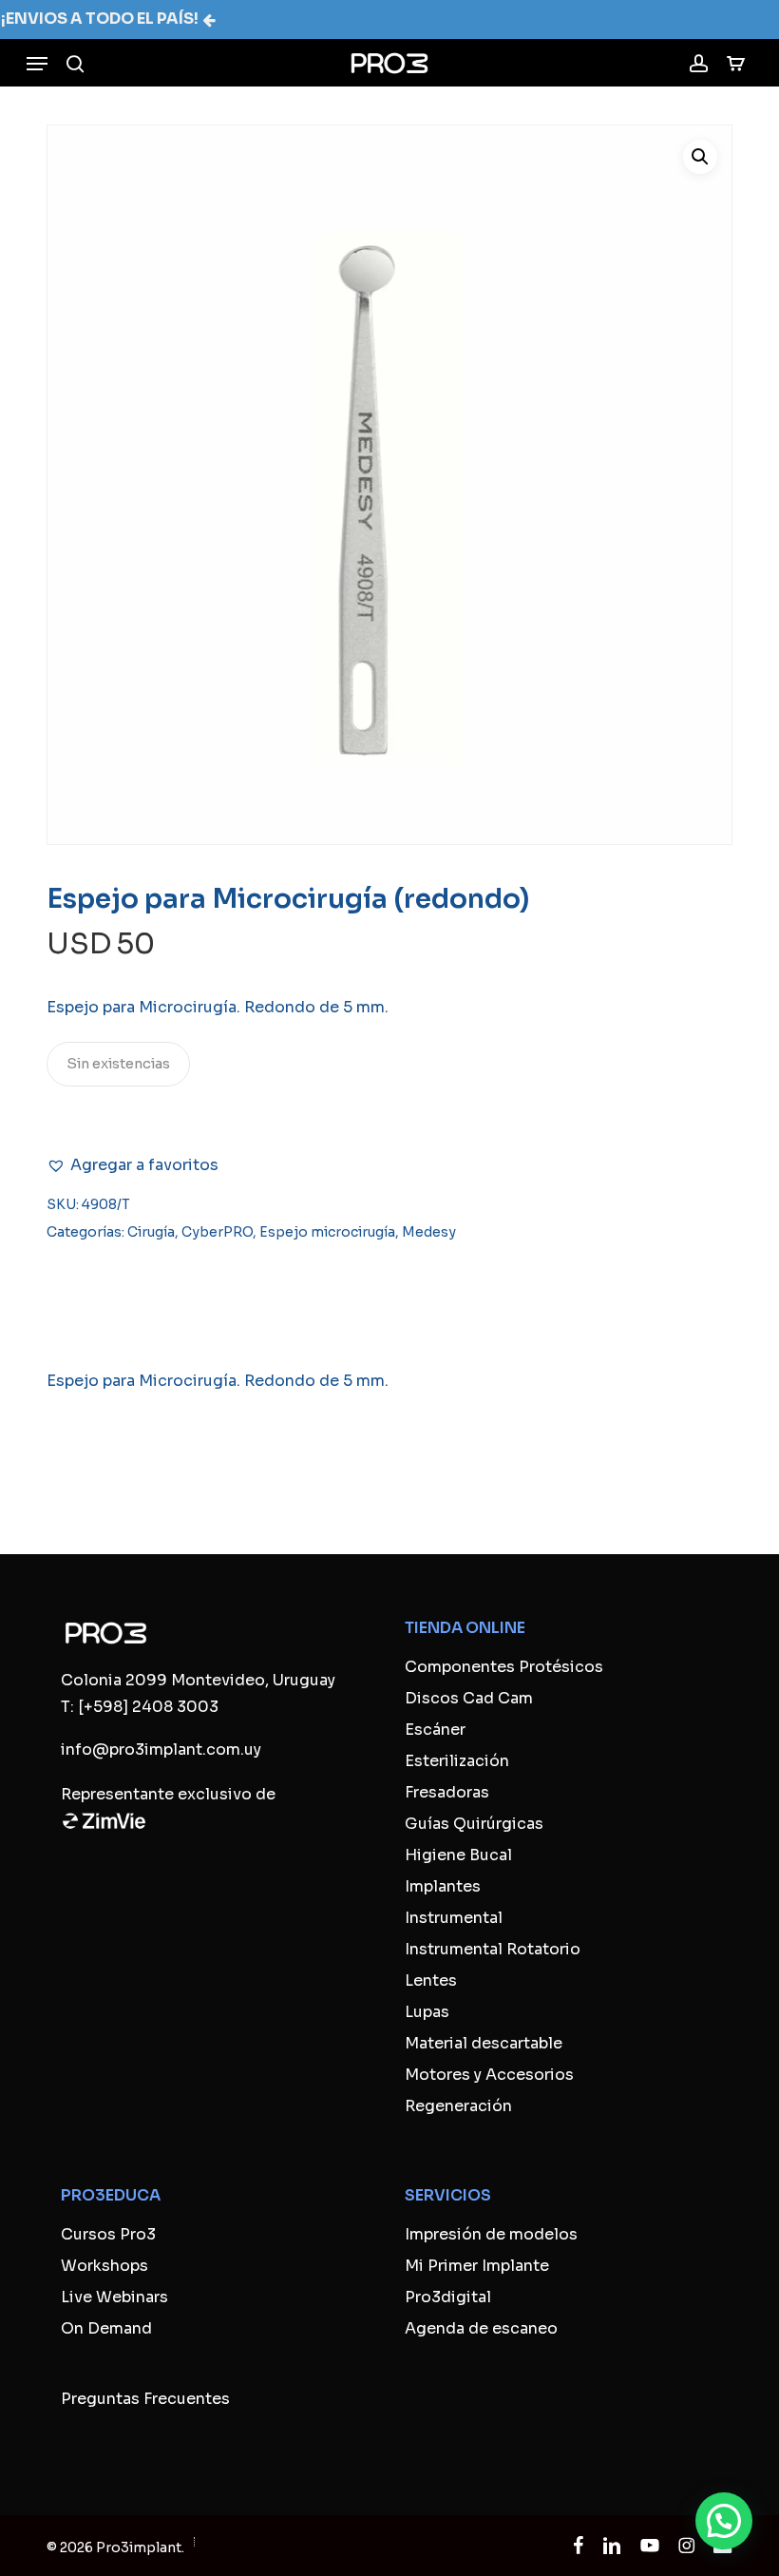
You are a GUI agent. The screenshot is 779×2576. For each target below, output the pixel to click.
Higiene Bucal (458, 1855)
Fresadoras (447, 1792)
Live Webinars (114, 2297)
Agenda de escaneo (481, 2328)
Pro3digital (448, 2297)
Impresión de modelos (491, 2234)
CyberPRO (217, 1232)
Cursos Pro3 (108, 2234)
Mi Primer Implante (477, 2266)
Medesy (429, 1232)
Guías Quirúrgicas (474, 1824)
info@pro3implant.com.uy (161, 1749)
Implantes (443, 1886)
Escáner (435, 1730)
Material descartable (484, 2043)
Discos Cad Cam (469, 1698)
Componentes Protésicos (504, 1667)
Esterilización (457, 1761)
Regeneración (458, 2106)
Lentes (431, 1980)
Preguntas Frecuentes (145, 2399)
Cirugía (151, 1232)
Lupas (427, 2012)
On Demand (106, 2328)
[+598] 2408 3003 (148, 1707)
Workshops (104, 2266)
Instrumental (454, 1918)
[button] (37, 64)
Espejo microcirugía (327, 1232)
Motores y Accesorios (489, 2075)
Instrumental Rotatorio (493, 1949)
